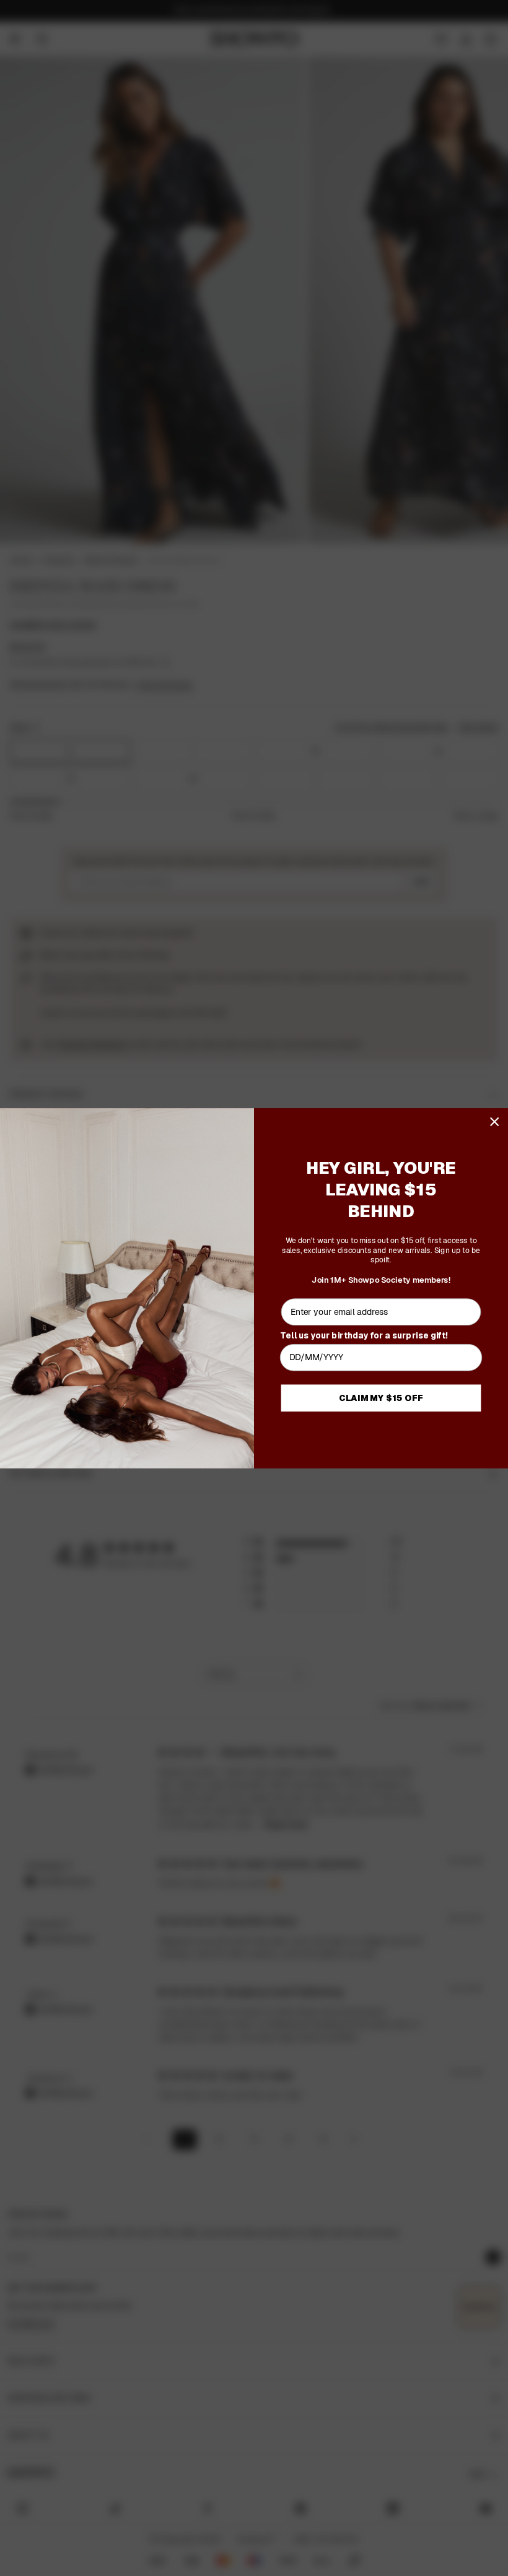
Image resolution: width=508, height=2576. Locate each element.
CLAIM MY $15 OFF (381, 1398)
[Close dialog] (495, 1121)
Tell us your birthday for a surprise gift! (364, 1334)
